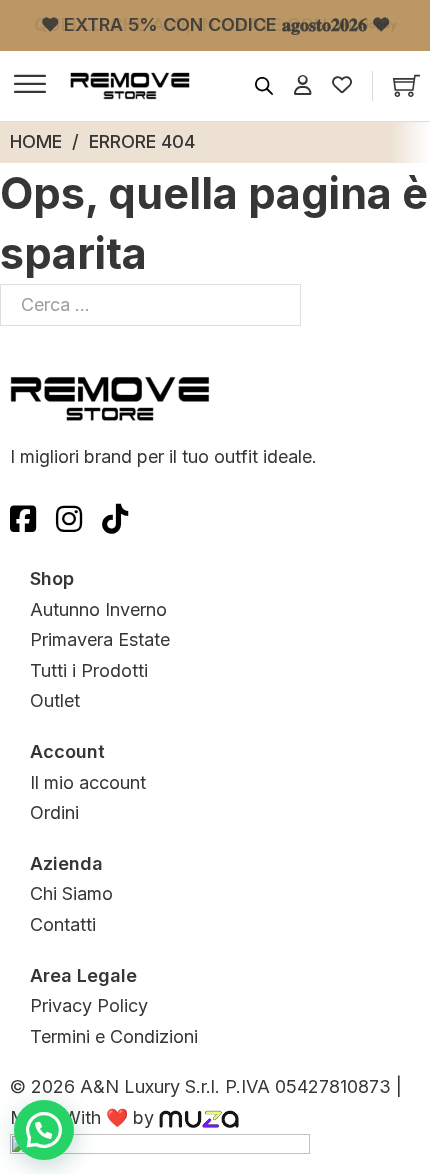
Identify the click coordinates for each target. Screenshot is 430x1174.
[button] (44, 1130)
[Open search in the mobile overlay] (264, 86)
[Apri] (30, 86)
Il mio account (88, 782)
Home (36, 141)
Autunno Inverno (98, 609)
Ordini (54, 812)
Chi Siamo (71, 893)
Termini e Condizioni (114, 1036)
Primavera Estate (100, 639)
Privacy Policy (89, 1005)
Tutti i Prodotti (89, 670)
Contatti (63, 924)
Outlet (55, 700)
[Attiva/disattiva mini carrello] (406, 85)
